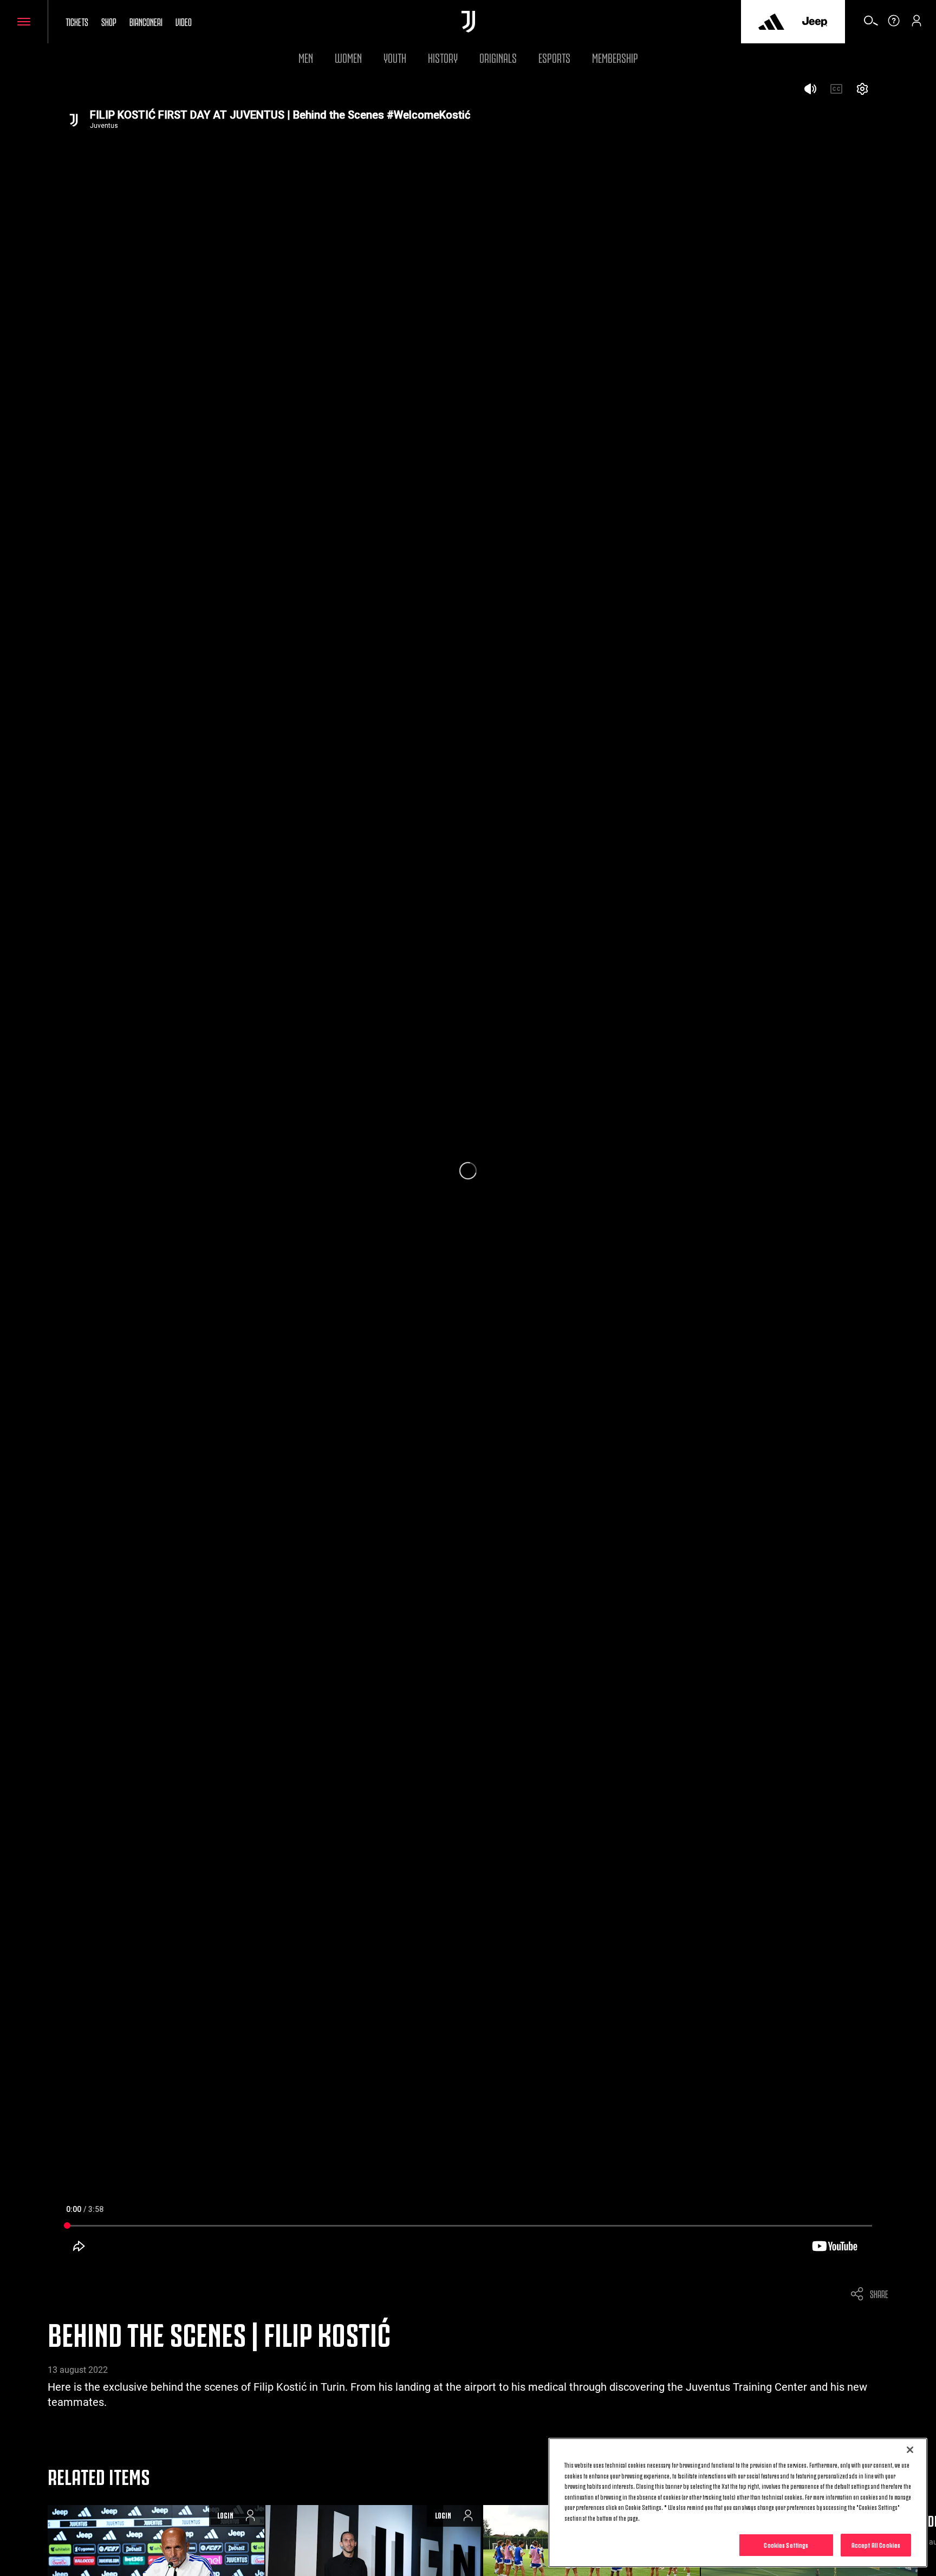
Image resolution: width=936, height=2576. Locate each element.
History (443, 57)
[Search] (871, 24)
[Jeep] (815, 22)
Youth (395, 57)
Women (348, 57)
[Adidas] (771, 22)
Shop (109, 21)
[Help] (894, 24)
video (184, 21)
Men (306, 57)
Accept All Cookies (876, 2545)
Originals (498, 57)
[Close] (910, 2450)
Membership (615, 57)
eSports (554, 57)
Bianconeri (146, 21)
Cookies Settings (786, 2545)
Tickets (77, 21)
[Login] (916, 24)
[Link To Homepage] (468, 22)
